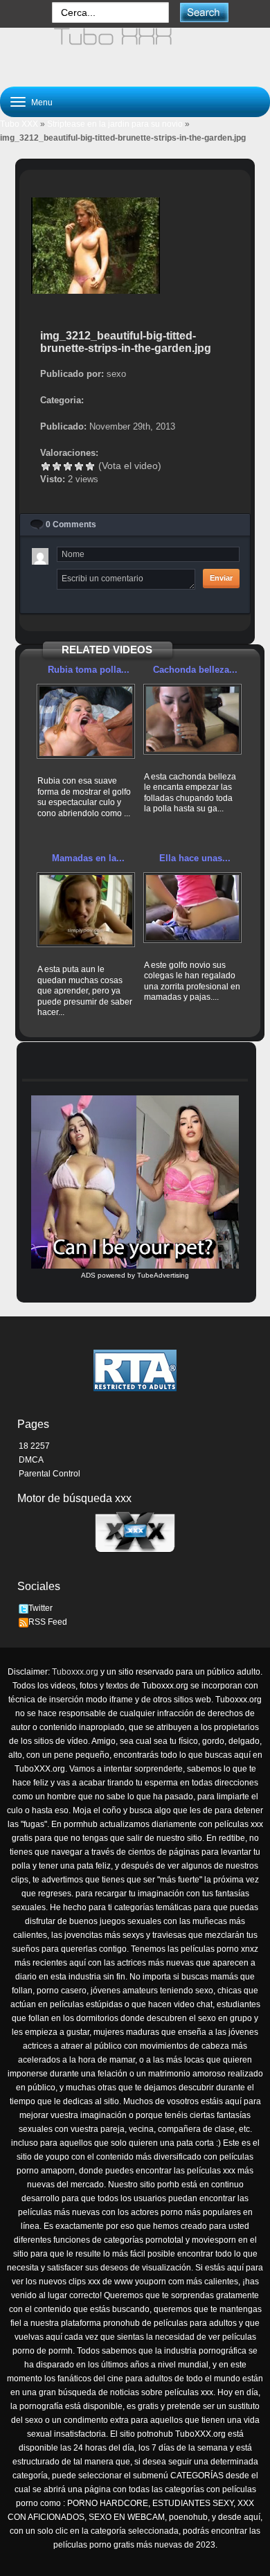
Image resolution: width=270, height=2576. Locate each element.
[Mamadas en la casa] (86, 910)
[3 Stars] (68, 466)
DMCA (31, 1460)
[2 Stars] (57, 466)
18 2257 (34, 1446)
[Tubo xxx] (135, 51)
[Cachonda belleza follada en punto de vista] (192, 719)
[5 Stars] (90, 466)
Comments (71, 524)
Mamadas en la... (88, 858)
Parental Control (49, 1474)
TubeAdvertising (163, 1275)
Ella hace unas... (195, 858)
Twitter (40, 1608)
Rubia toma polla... (89, 670)
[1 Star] (46, 466)
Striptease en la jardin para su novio (115, 124)
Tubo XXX (19, 124)
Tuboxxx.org (75, 1672)
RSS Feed (48, 1622)
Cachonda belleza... (195, 670)
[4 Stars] (79, 466)
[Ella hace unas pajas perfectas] (192, 908)
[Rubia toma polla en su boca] (86, 721)
